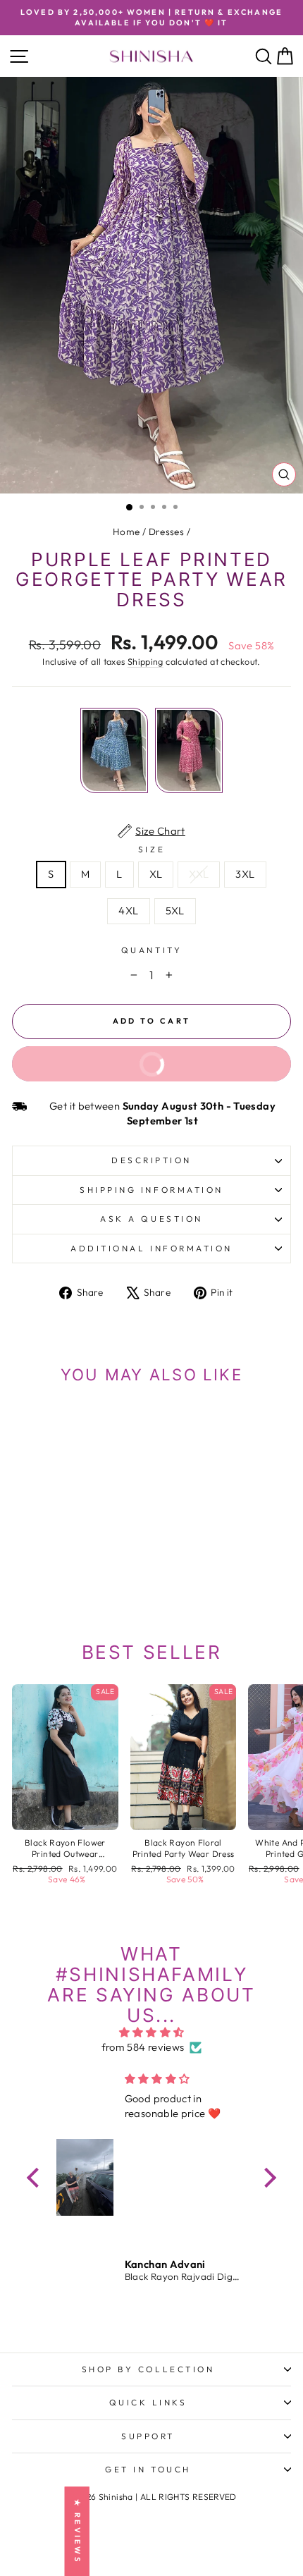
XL (156, 874)
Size (151, 849)
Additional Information (151, 1248)
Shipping (146, 661)
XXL (199, 874)
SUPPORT (148, 2436)
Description (151, 1160)
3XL (245, 874)
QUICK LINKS (148, 2402)
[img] (151, 2033)
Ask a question (151, 1219)
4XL (128, 910)
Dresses (167, 532)
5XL (175, 910)
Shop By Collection (148, 2369)
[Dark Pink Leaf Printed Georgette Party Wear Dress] (189, 750)
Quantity (151, 950)
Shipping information (151, 1190)
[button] (37, 2177)
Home (126, 532)
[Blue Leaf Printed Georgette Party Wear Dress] (114, 750)
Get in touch (148, 2469)
